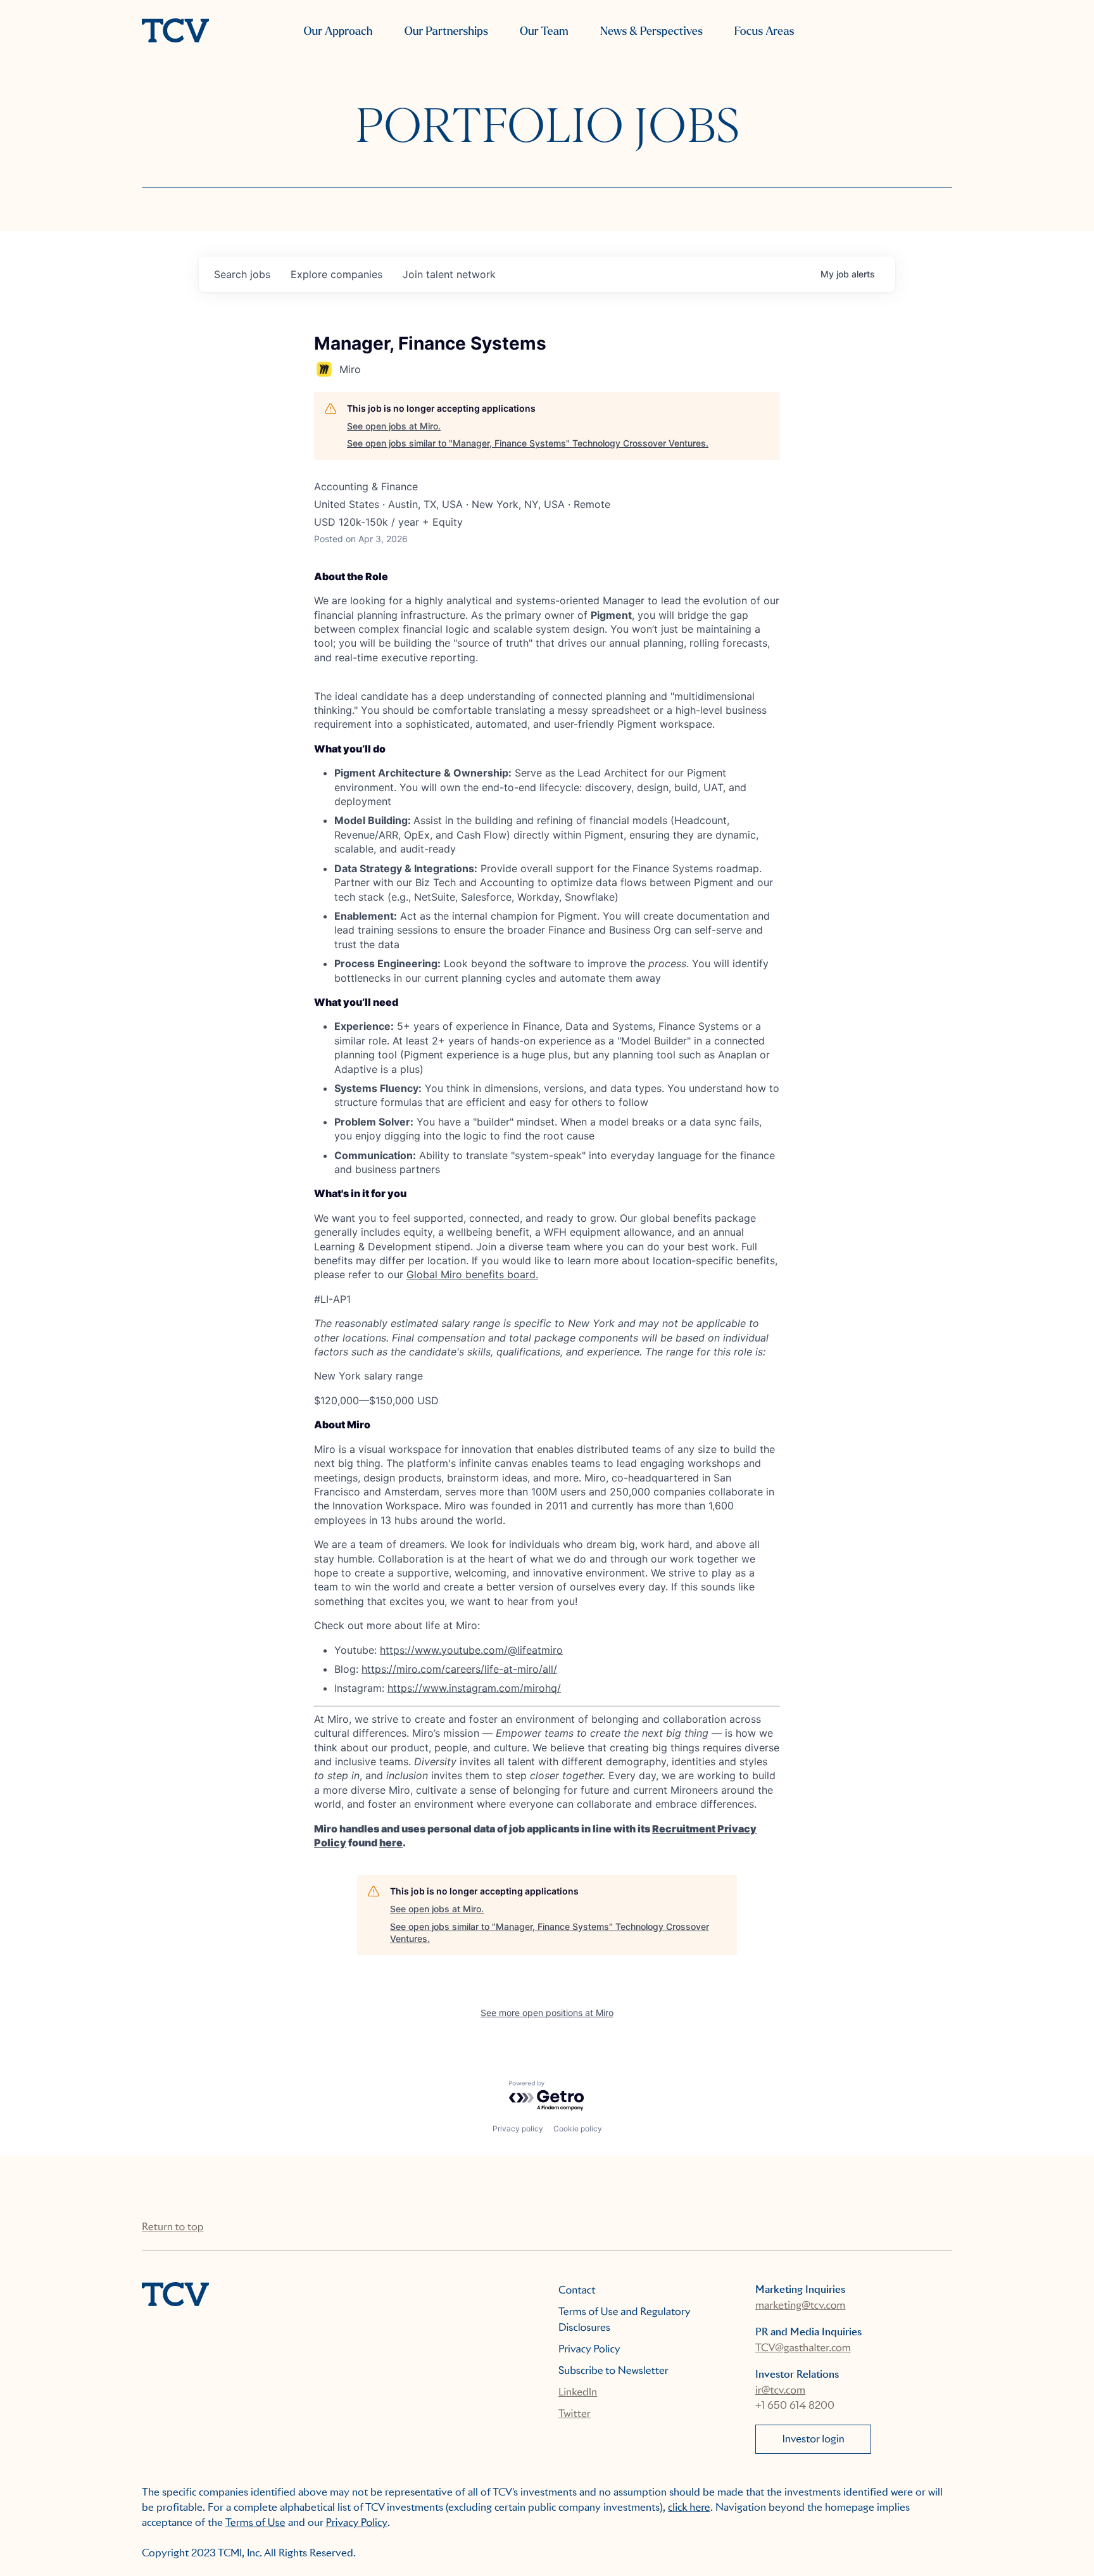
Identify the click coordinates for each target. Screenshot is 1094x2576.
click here (689, 2507)
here (391, 1843)
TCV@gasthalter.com (803, 2348)
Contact (577, 2290)
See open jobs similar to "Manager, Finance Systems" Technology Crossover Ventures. (528, 443)
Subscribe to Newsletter (613, 2370)
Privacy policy (518, 2129)
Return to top (173, 2227)
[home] (175, 32)
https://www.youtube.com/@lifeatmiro (471, 1650)
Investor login (814, 2439)
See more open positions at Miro (547, 2013)
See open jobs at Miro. (394, 426)
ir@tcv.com (780, 2390)
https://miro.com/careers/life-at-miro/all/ (459, 1669)
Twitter (575, 2414)
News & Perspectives (651, 31)
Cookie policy (578, 2129)
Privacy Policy (589, 2349)
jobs (242, 274)
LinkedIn (578, 2392)
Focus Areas (764, 31)
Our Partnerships (446, 31)
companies (336, 274)
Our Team (544, 31)
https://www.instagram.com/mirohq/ (474, 1688)
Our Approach (338, 31)
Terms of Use (255, 2522)
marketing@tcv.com (800, 2305)
